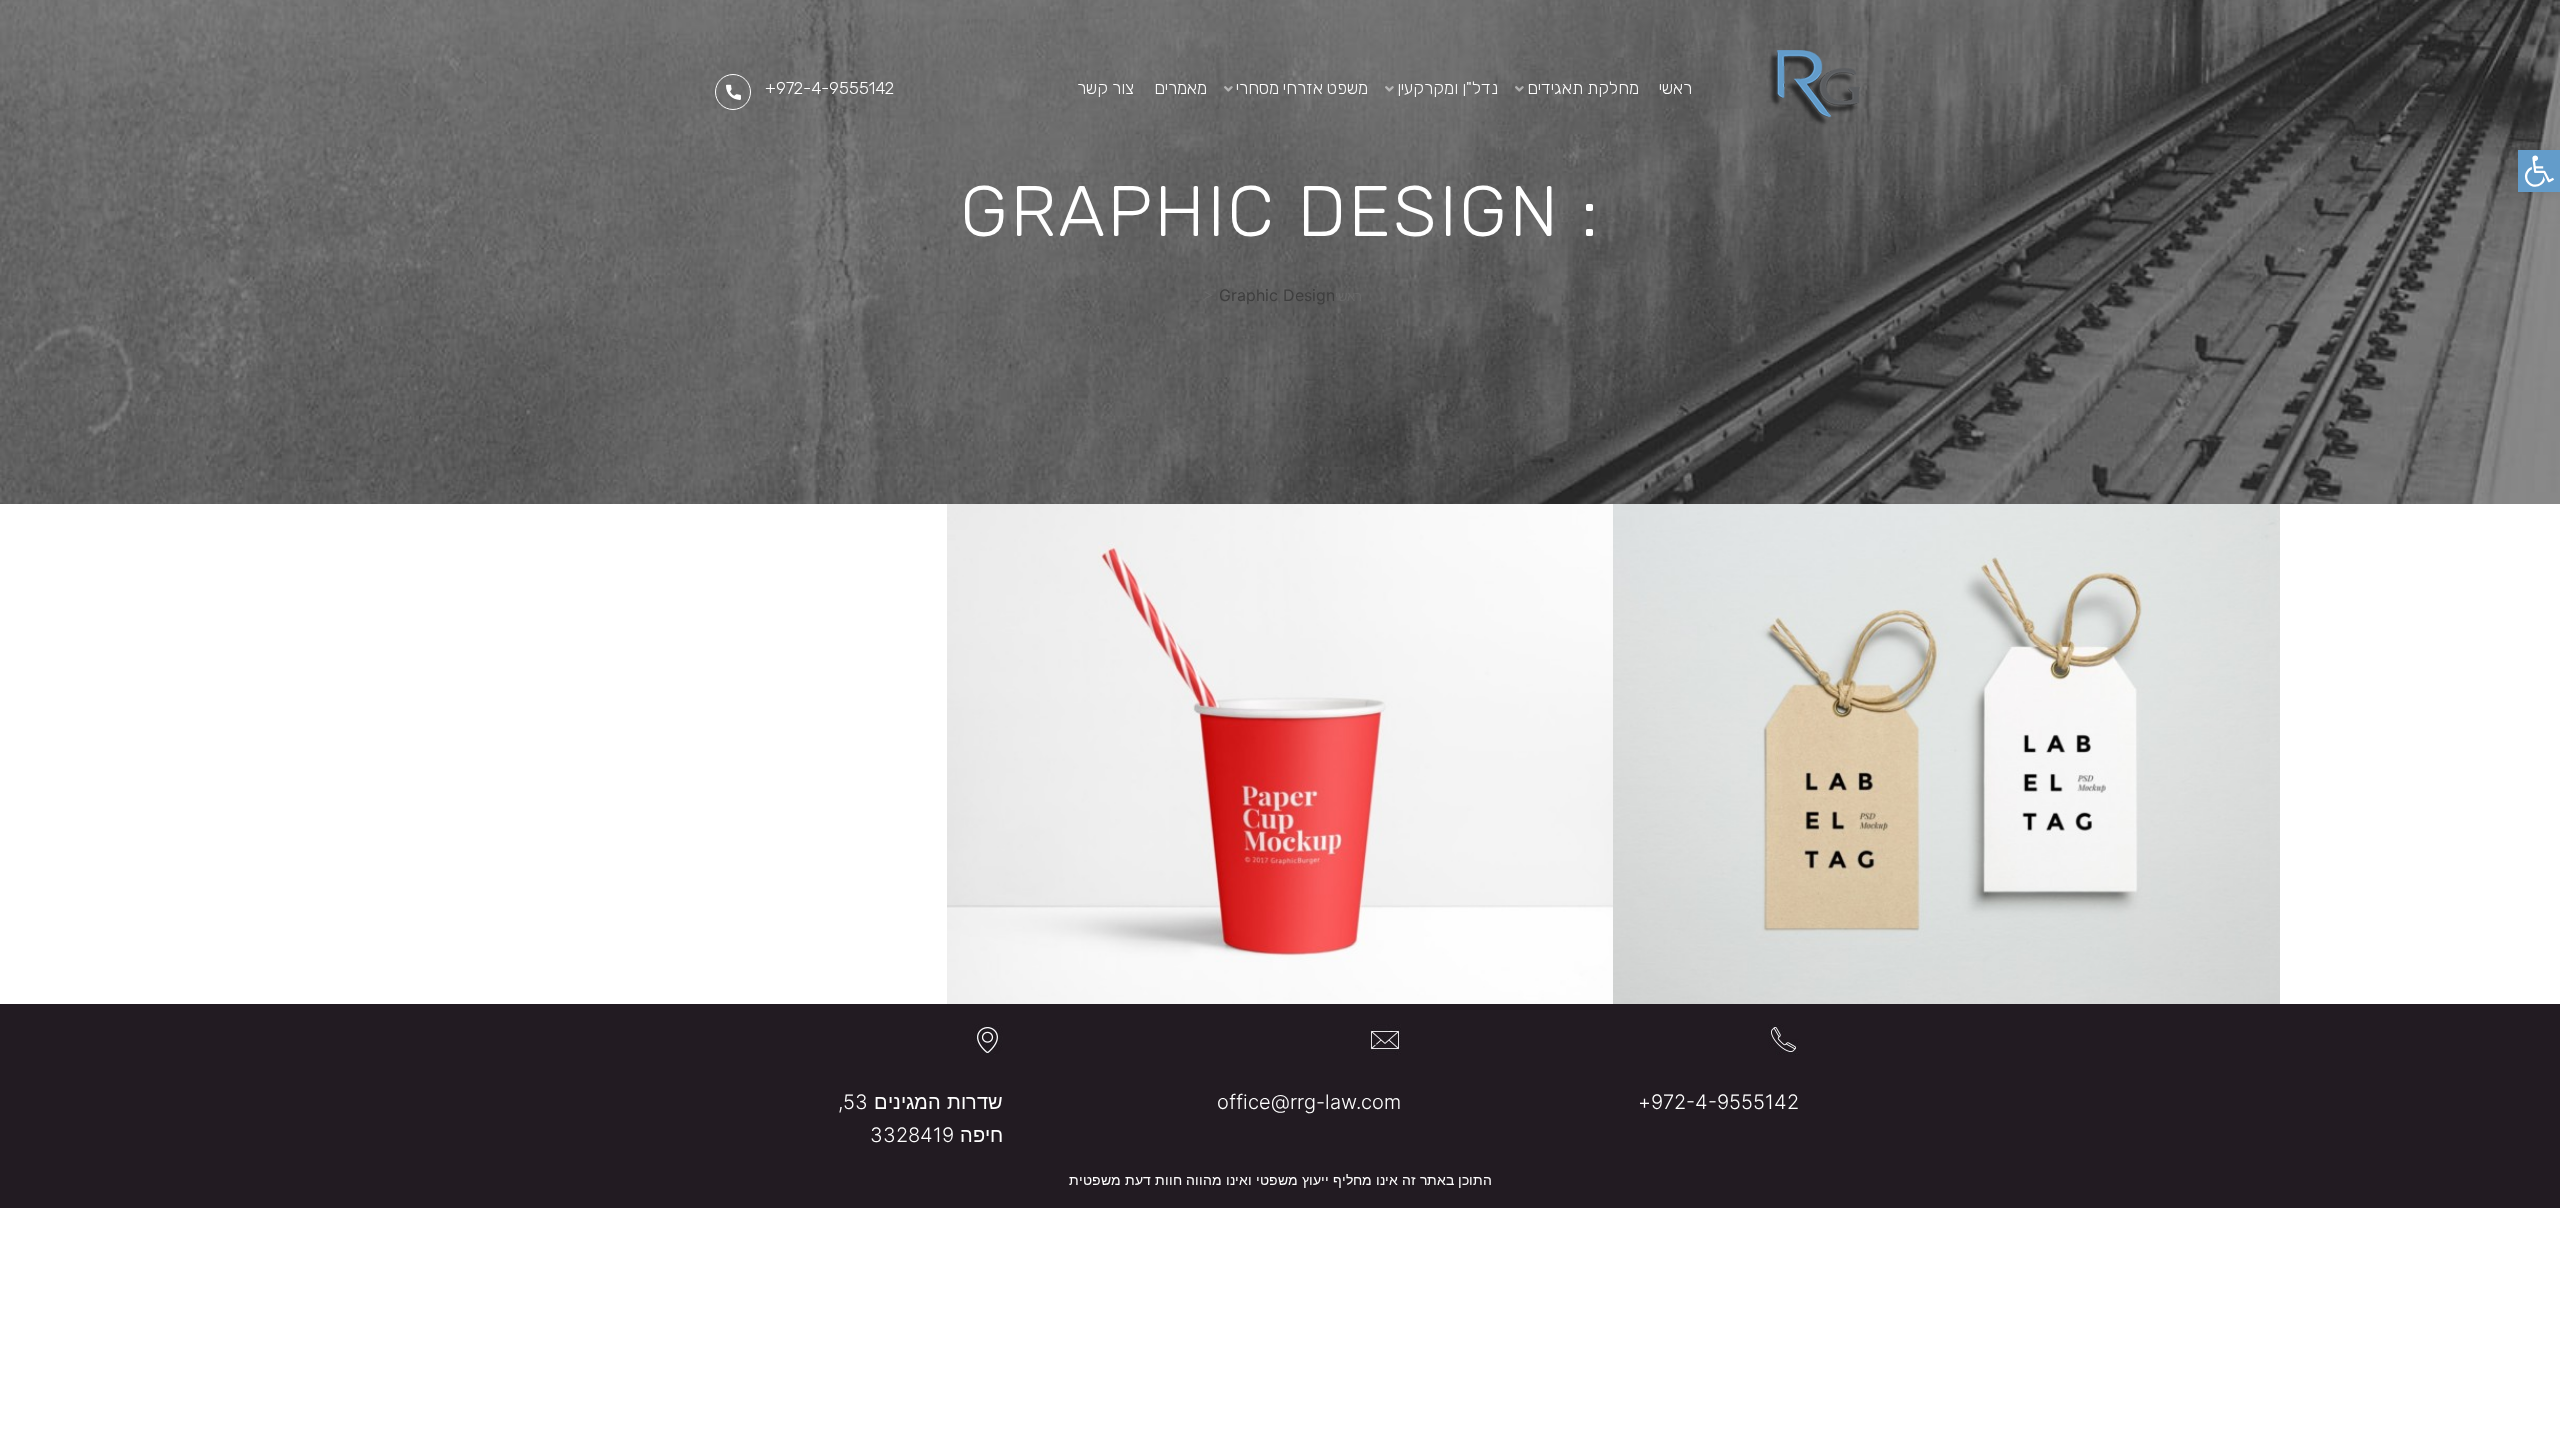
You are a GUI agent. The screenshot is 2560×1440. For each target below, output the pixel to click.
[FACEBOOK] (999, 88)
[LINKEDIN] (1030, 88)
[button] (2539, 171)
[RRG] (1813, 88)
